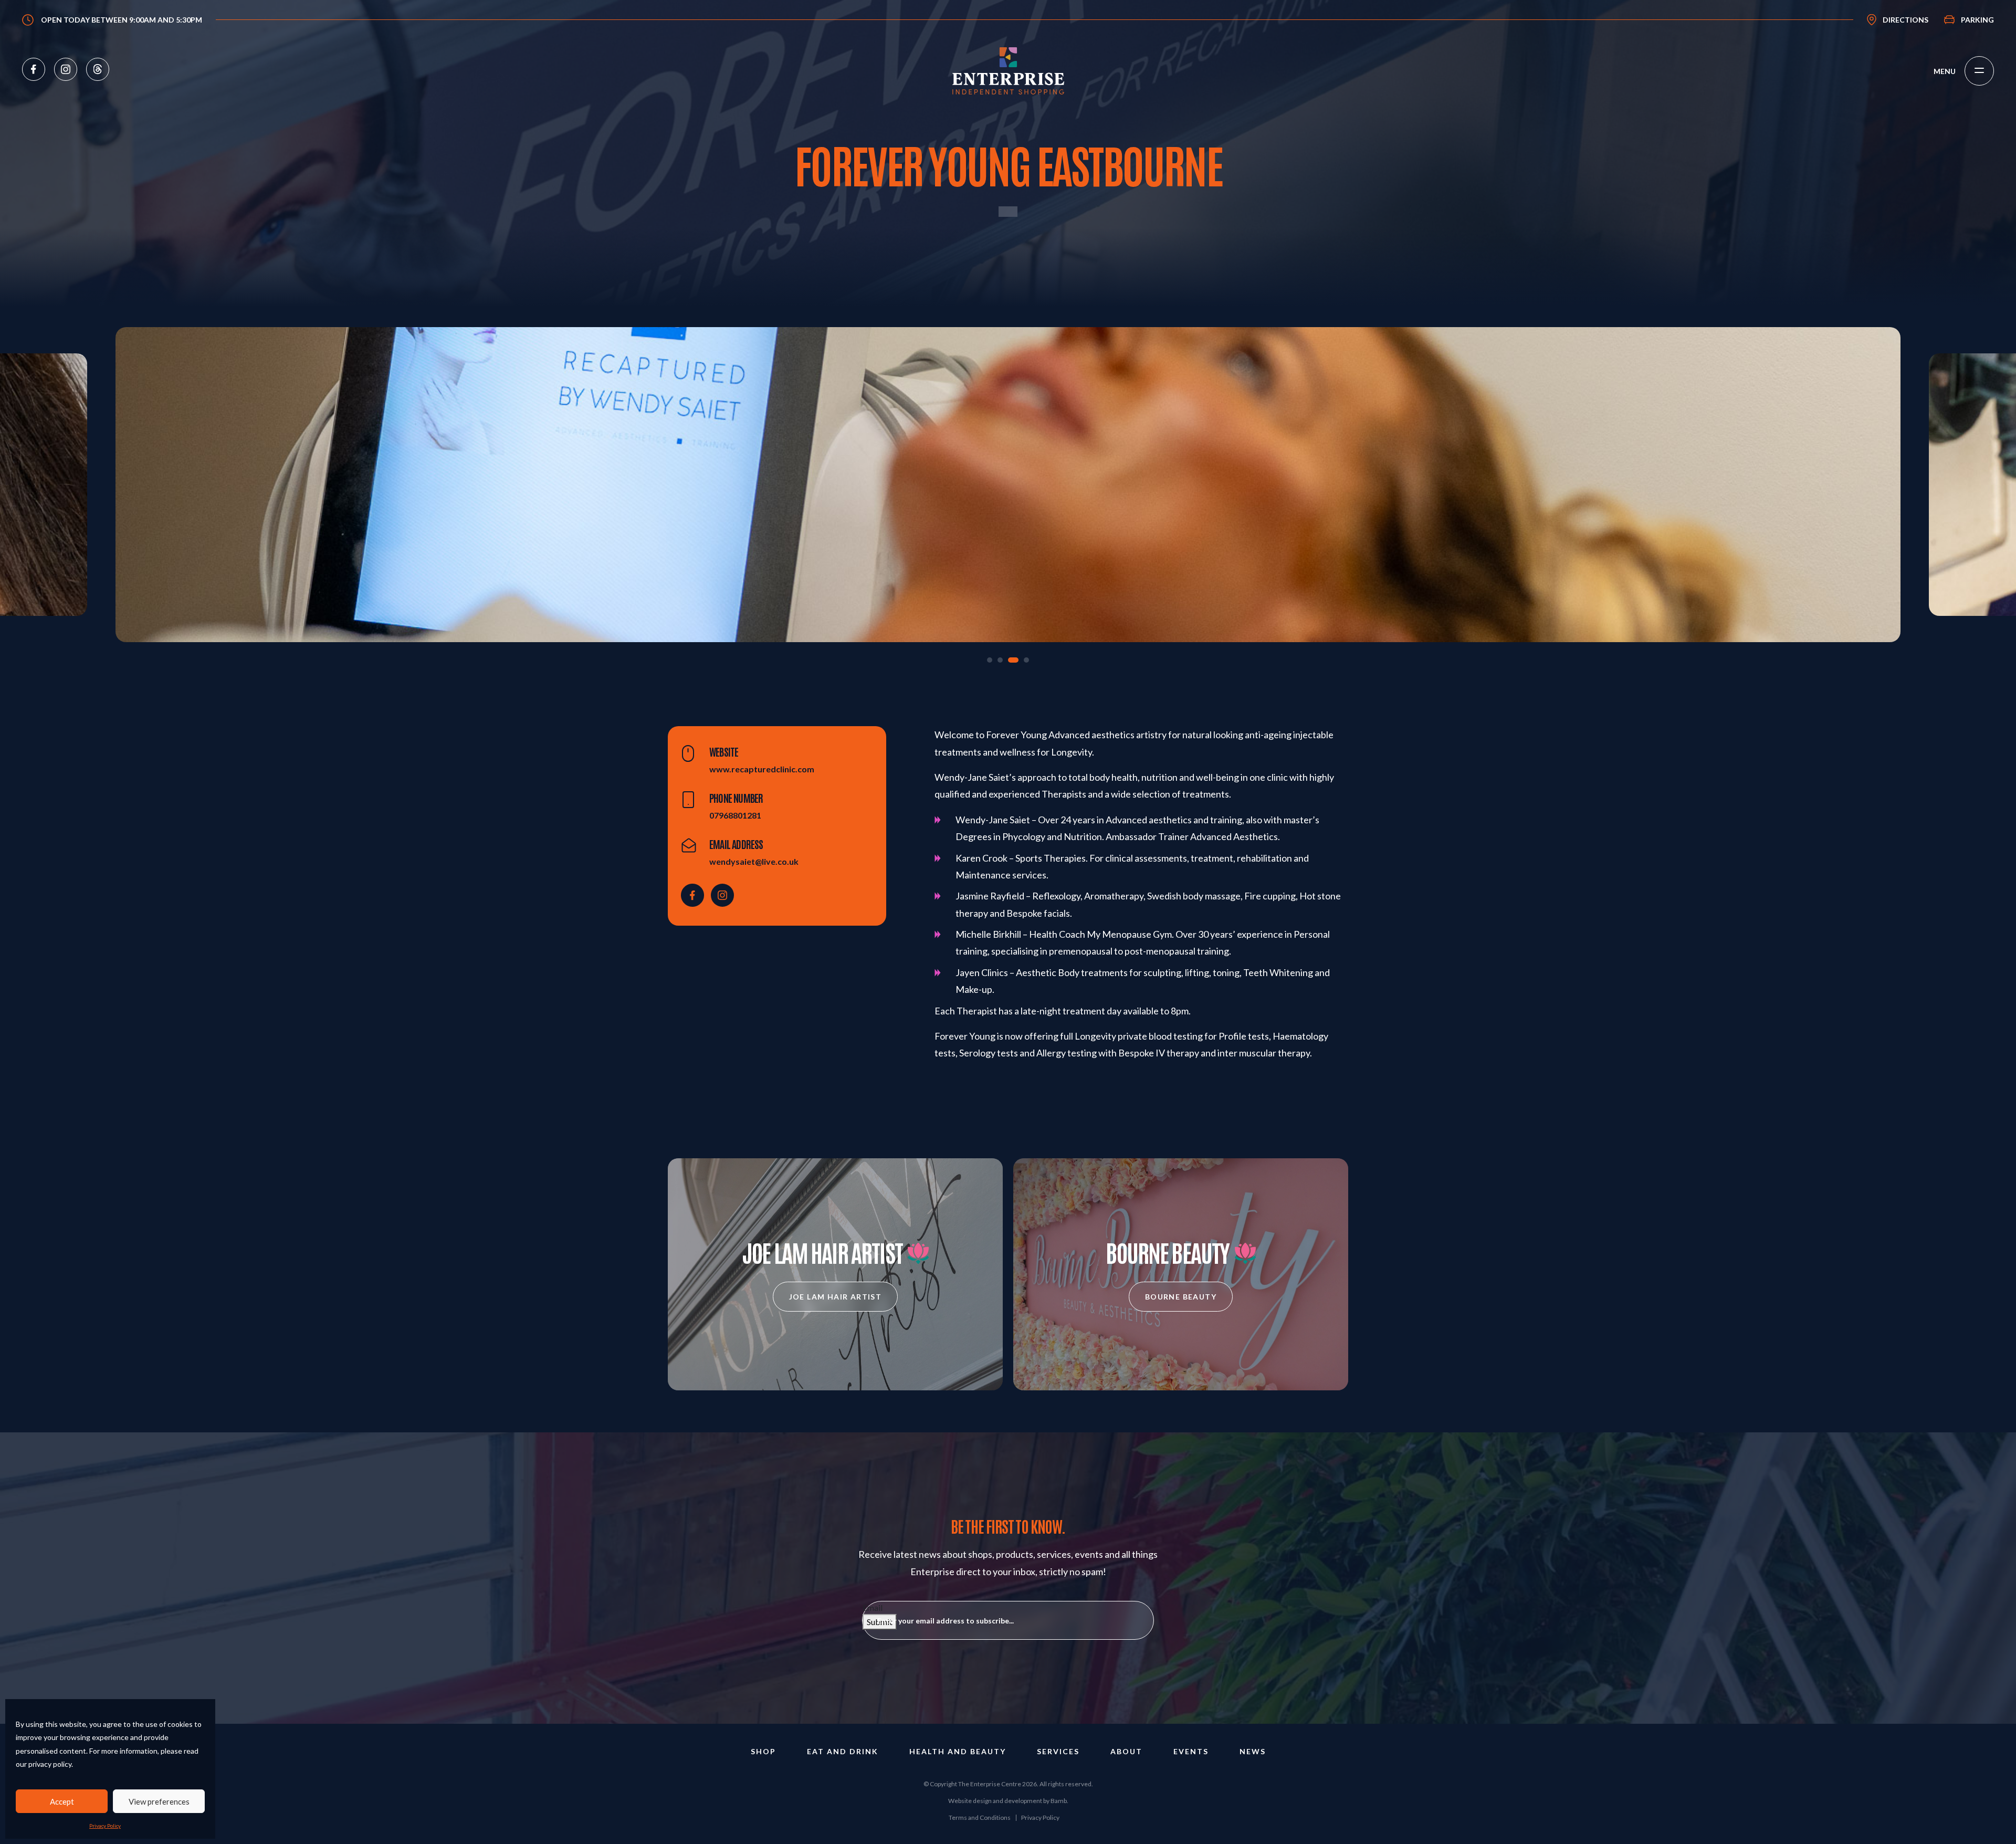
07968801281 (735, 815)
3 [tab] (1011, 660)
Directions (1905, 20)
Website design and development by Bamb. (1008, 1801)
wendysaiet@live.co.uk (754, 861)
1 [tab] (990, 660)
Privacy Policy (105, 1826)
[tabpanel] (1008, 485)
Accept (62, 1801)
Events (1191, 1751)
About (1126, 1751)
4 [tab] (1024, 660)
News (1253, 1751)
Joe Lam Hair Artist (836, 1297)
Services (1058, 1751)
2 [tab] (1000, 660)
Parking (1977, 20)
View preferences (159, 1801)
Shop (763, 1751)
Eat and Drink (843, 1751)
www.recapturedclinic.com (762, 769)
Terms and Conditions (980, 1817)
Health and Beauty (958, 1751)
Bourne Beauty (1181, 1297)
